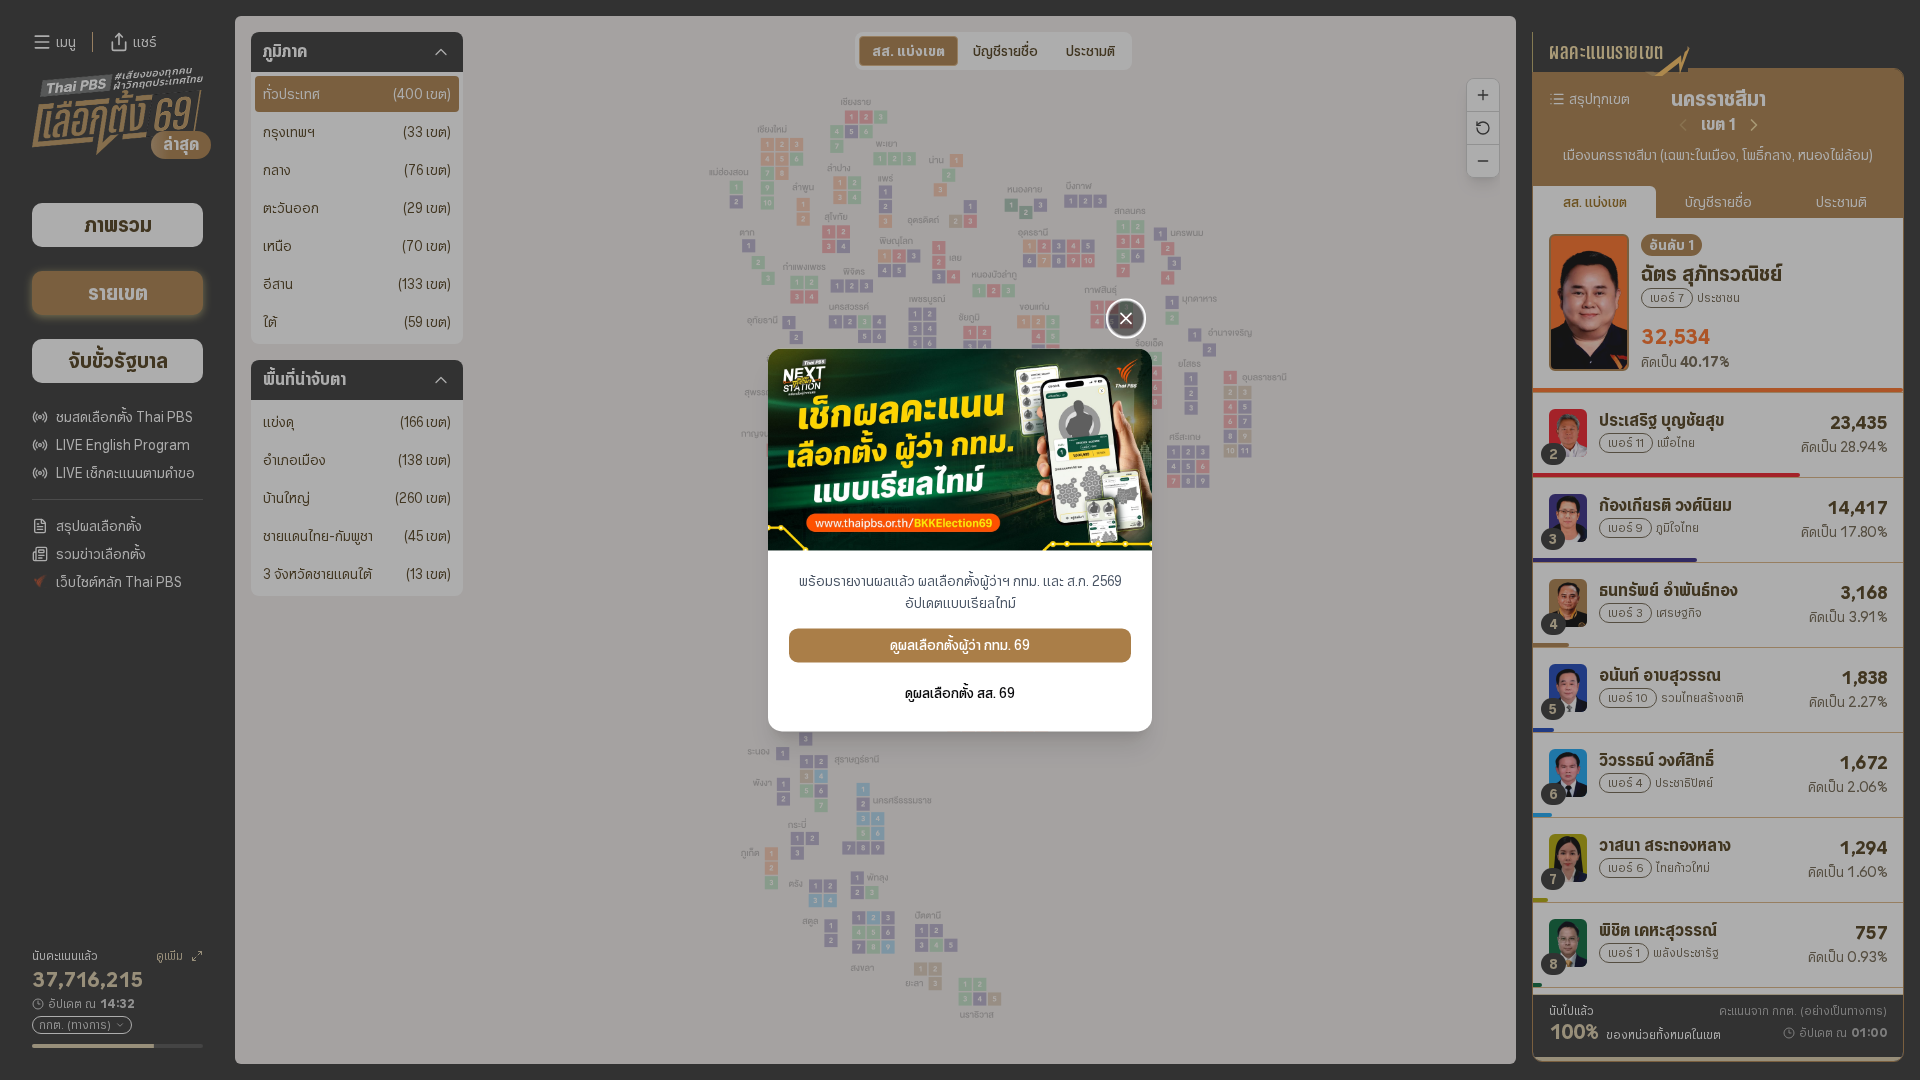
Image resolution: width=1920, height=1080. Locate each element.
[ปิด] (1126, 318)
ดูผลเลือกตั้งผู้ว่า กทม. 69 (960, 646)
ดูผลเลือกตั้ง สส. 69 (960, 694)
